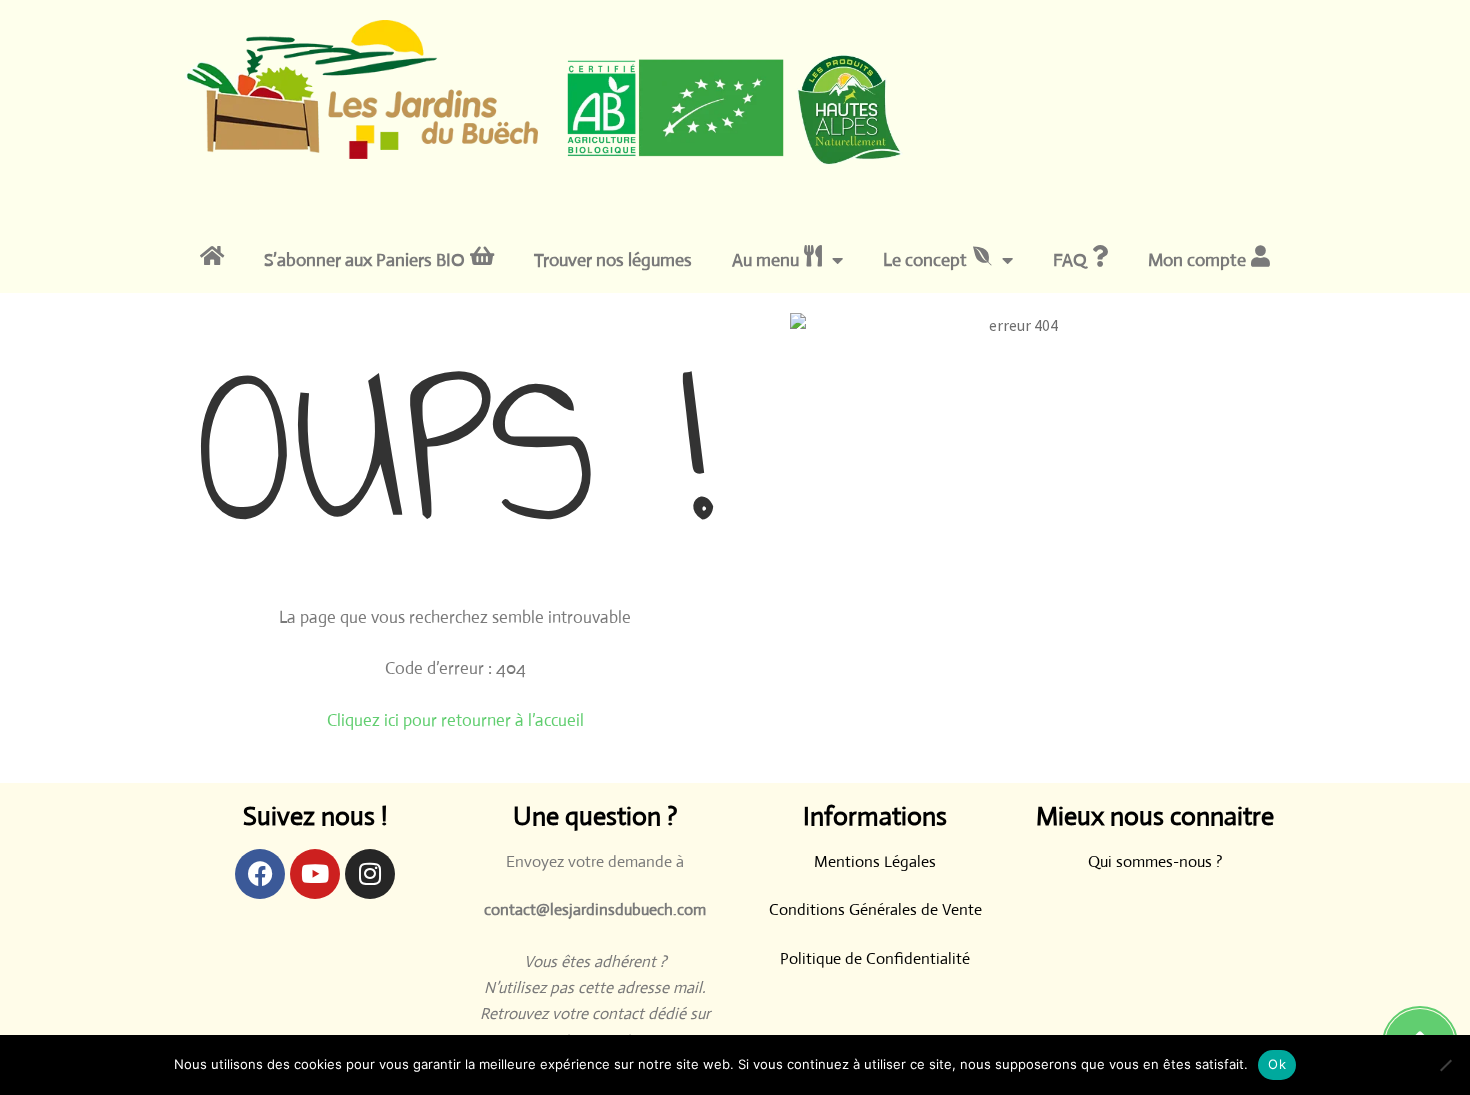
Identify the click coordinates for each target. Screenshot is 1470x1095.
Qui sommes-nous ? (1155, 861)
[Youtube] (315, 874)
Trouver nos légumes (613, 260)
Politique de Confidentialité (875, 958)
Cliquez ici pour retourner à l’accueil (455, 720)
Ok (1277, 1064)
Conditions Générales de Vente (875, 909)
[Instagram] (370, 874)
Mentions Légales (875, 861)
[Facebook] (260, 874)
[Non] (1445, 1065)
